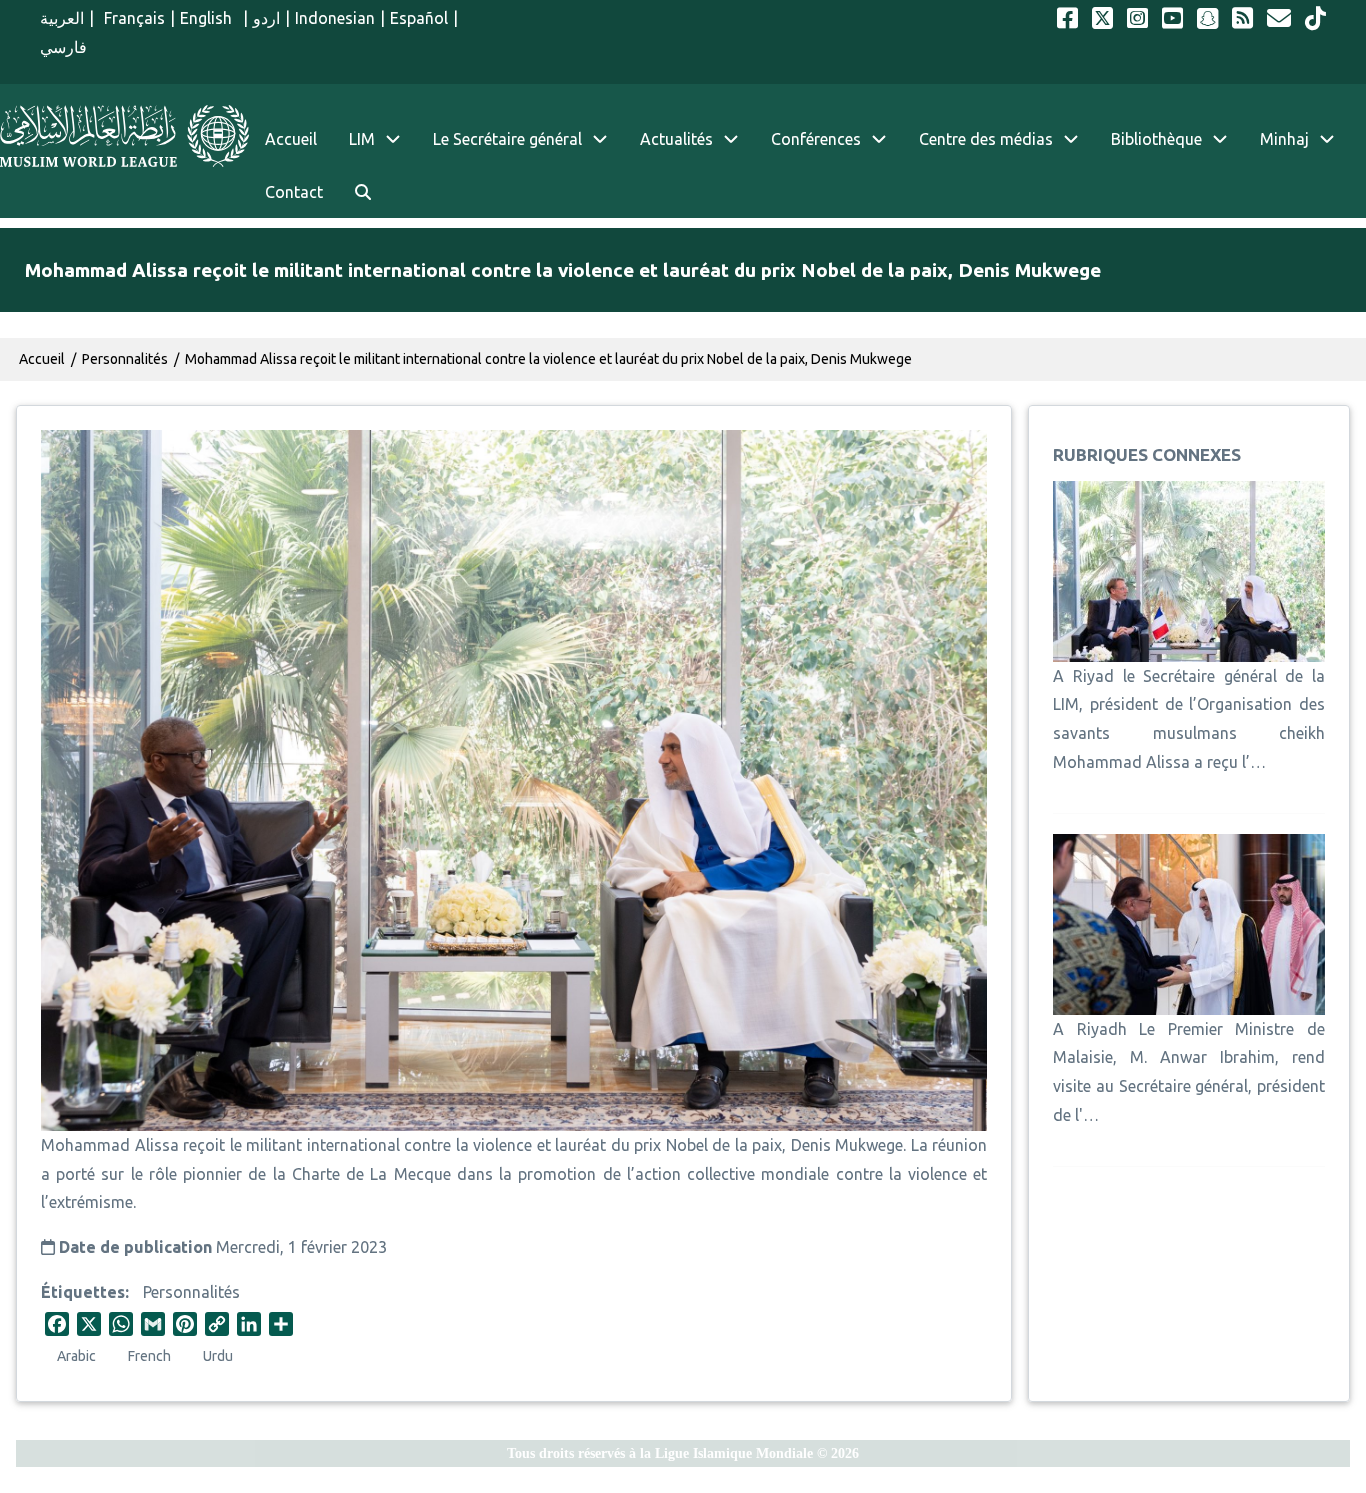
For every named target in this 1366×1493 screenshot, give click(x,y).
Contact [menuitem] (294, 192)
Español (419, 18)
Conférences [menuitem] (816, 139)
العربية (62, 18)
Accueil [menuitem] (291, 139)
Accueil (42, 359)
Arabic (76, 1356)
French (149, 1356)
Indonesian (335, 18)
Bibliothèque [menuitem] (1156, 139)
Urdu (218, 1356)
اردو (266, 18)
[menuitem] (363, 192)
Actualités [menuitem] (676, 139)
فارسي (63, 47)
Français (132, 18)
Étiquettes (83, 1292)
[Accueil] (124, 136)
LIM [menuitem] (362, 139)
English (208, 18)
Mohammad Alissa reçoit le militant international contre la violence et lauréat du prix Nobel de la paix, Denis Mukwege (548, 359)
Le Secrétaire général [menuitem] (507, 139)
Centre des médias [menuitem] (986, 139)
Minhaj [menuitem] (1284, 139)
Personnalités (191, 1292)
